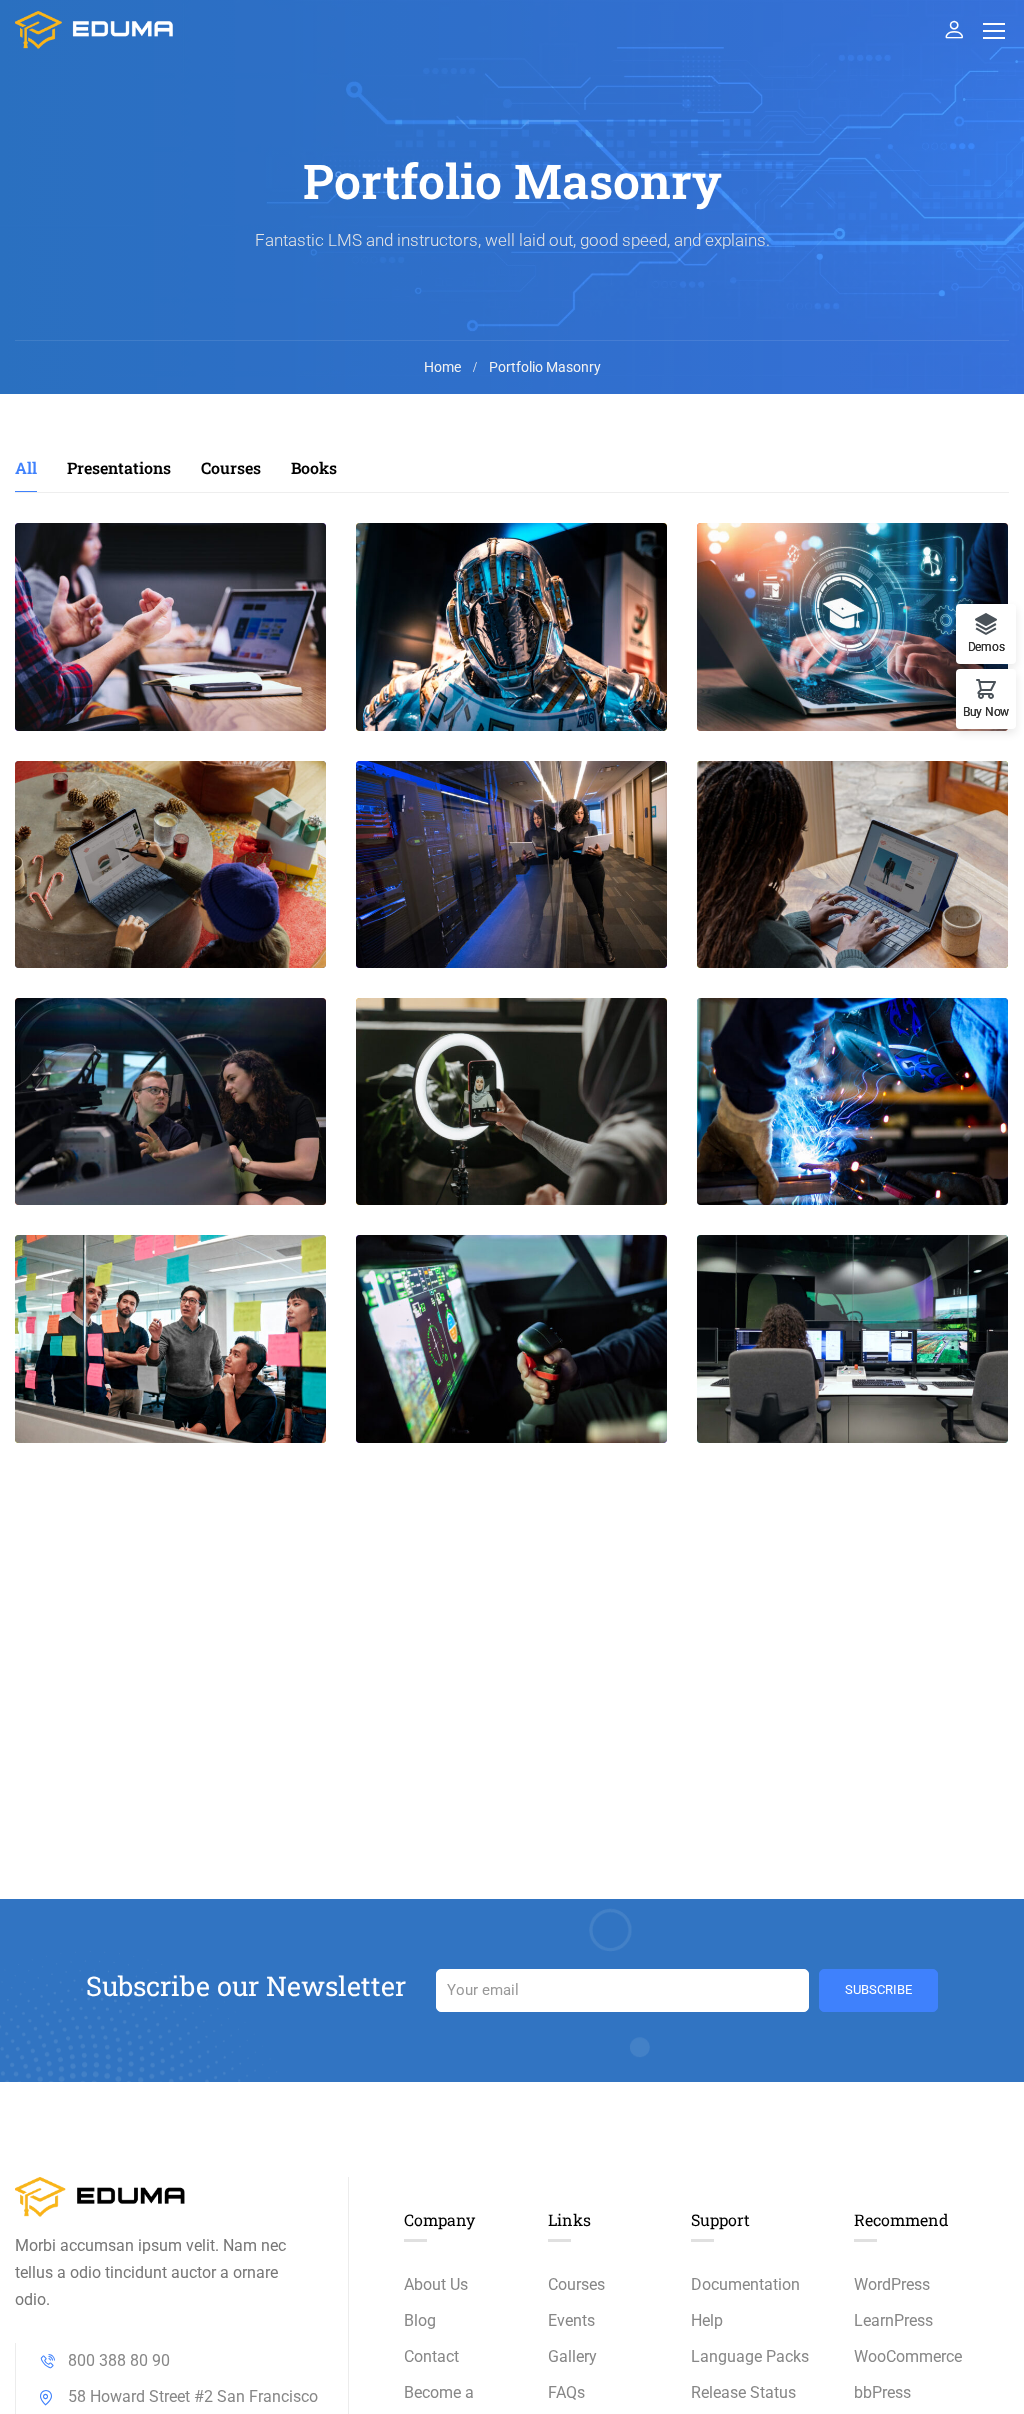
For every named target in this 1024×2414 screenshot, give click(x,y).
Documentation (745, 2284)
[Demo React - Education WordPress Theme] (95, 29)
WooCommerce (908, 2356)
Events (571, 2320)
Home (442, 367)
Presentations (119, 467)
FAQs (566, 2392)
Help (707, 2320)
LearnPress (893, 2320)
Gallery (572, 2356)
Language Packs (750, 2356)
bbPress (882, 2392)
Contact (431, 2356)
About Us (436, 2284)
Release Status (743, 2392)
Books (314, 467)
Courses (231, 467)
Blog (420, 2320)
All (26, 467)
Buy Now (986, 711)
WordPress (892, 2284)
